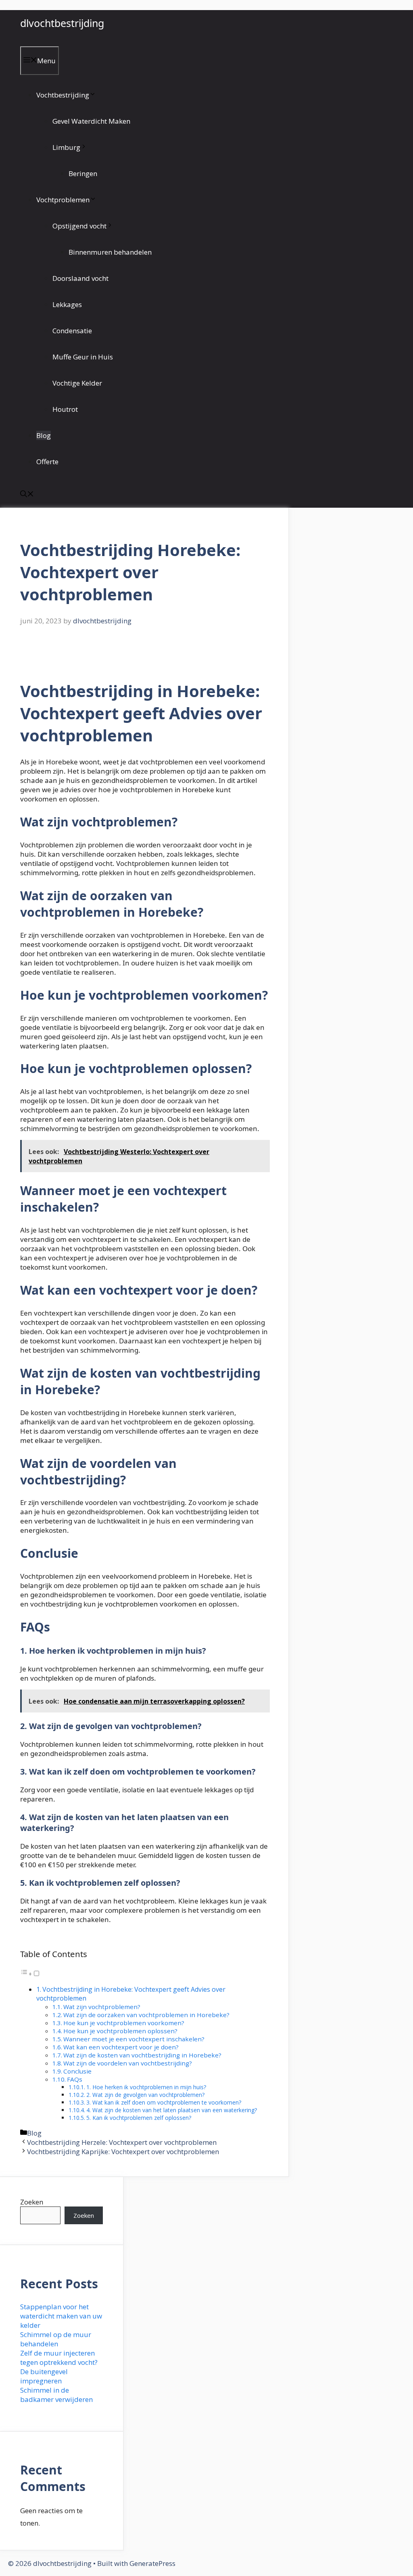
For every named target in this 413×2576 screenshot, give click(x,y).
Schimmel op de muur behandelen (56, 2339)
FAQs (75, 2079)
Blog (44, 435)
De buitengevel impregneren (44, 2376)
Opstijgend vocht (79, 226)
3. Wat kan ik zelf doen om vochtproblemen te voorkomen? (164, 2102)
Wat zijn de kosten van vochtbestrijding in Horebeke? (142, 2055)
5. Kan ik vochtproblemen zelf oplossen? (139, 2118)
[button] (27, 495)
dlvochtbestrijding (62, 23)
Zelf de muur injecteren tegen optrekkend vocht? (59, 2358)
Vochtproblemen (63, 200)
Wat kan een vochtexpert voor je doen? (121, 2047)
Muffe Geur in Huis (83, 357)
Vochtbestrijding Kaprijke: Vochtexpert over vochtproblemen (123, 2152)
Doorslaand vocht (80, 278)
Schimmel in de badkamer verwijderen (56, 2395)
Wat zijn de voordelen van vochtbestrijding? (128, 2063)
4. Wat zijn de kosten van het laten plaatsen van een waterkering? (172, 2110)
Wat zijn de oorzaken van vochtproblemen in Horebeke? (146, 2015)
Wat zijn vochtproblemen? (102, 2007)
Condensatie (72, 331)
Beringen (83, 173)
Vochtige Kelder (77, 383)
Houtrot (65, 409)
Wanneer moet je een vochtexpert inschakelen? (134, 2039)
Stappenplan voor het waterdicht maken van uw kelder (61, 2316)
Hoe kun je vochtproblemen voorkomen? (124, 2023)
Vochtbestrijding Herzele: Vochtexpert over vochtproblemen (122, 2142)
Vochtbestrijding (63, 95)
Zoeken (32, 2202)
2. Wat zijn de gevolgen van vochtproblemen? (145, 2095)
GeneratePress (152, 2563)
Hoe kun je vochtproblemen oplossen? (120, 2031)
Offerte (47, 462)
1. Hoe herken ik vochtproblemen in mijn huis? (146, 2087)
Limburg (66, 147)
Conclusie (77, 2071)
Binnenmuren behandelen (110, 252)
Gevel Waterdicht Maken (91, 121)
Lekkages (67, 304)
